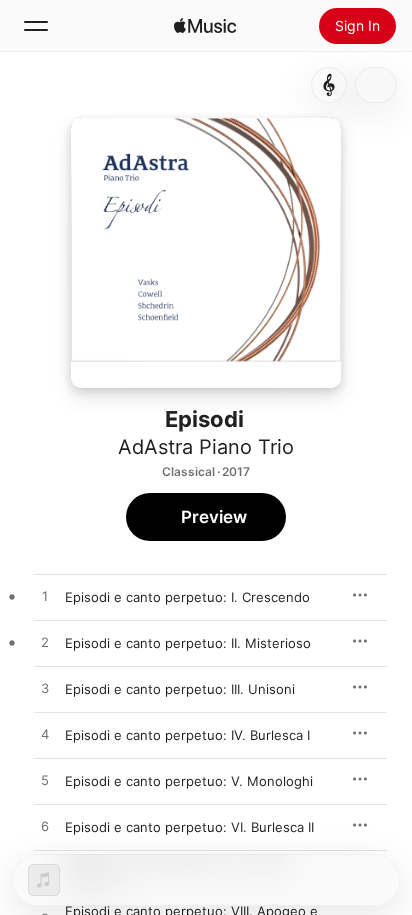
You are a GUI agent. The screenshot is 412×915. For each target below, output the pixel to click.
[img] (205, 26)
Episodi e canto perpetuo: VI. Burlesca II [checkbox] (189, 827)
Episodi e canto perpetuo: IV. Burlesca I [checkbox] (187, 735)
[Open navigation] (36, 26)
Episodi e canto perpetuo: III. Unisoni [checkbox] (180, 689)
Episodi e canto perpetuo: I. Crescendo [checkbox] (187, 597)
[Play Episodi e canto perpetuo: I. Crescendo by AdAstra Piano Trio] (45, 597)
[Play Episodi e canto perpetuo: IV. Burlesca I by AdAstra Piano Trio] (45, 735)
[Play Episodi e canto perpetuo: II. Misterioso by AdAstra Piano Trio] (45, 643)
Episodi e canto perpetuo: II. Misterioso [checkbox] (188, 643)
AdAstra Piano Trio (206, 447)
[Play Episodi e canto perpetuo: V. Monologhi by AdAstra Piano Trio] (45, 781)
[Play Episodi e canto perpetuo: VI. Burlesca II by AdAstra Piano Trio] (45, 827)
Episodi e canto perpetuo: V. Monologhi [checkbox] (189, 781)
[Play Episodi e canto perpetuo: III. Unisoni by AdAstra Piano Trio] (45, 689)
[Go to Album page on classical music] (329, 85)
